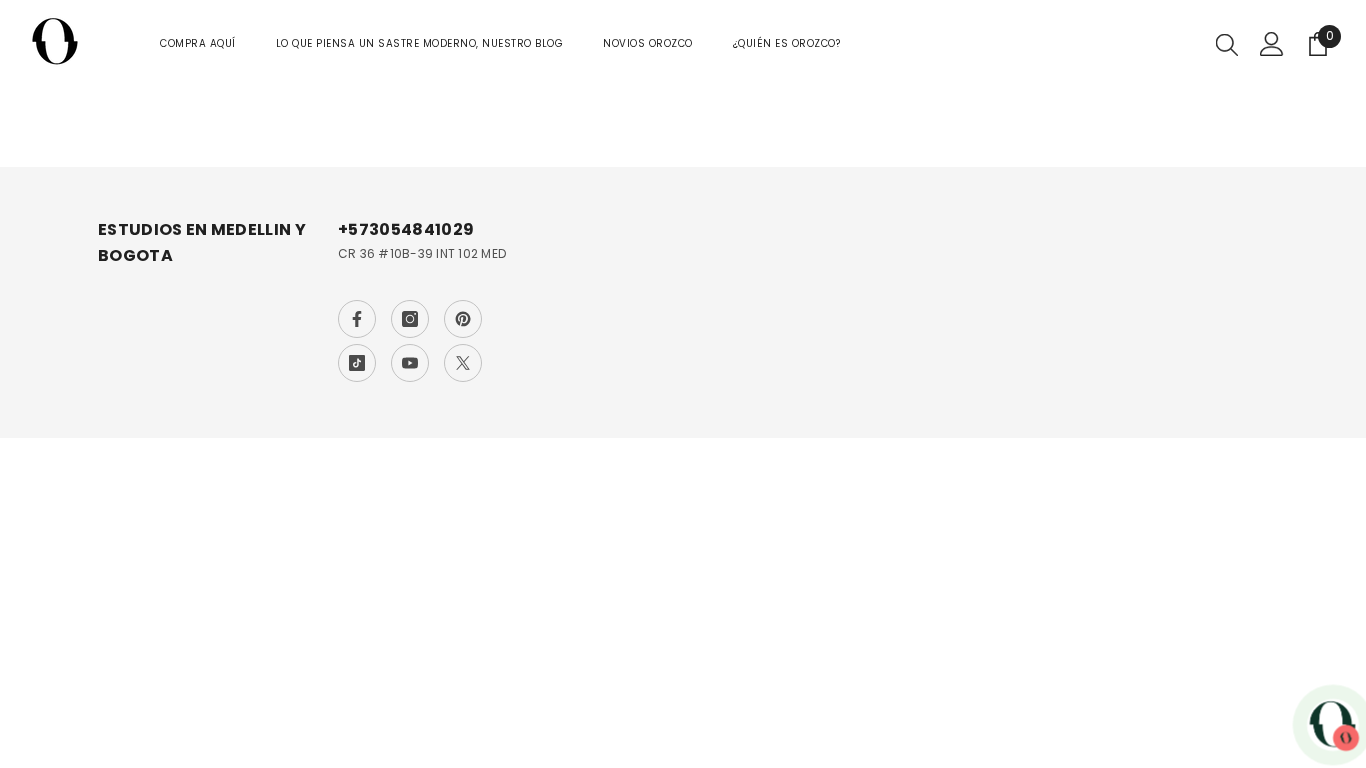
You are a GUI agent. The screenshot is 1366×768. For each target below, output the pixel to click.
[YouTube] (410, 363)
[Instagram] (410, 319)
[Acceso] (1272, 44)
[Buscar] (1227, 44)
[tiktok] (357, 363)
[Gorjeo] (463, 363)
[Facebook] (357, 319)
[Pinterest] (463, 319)
